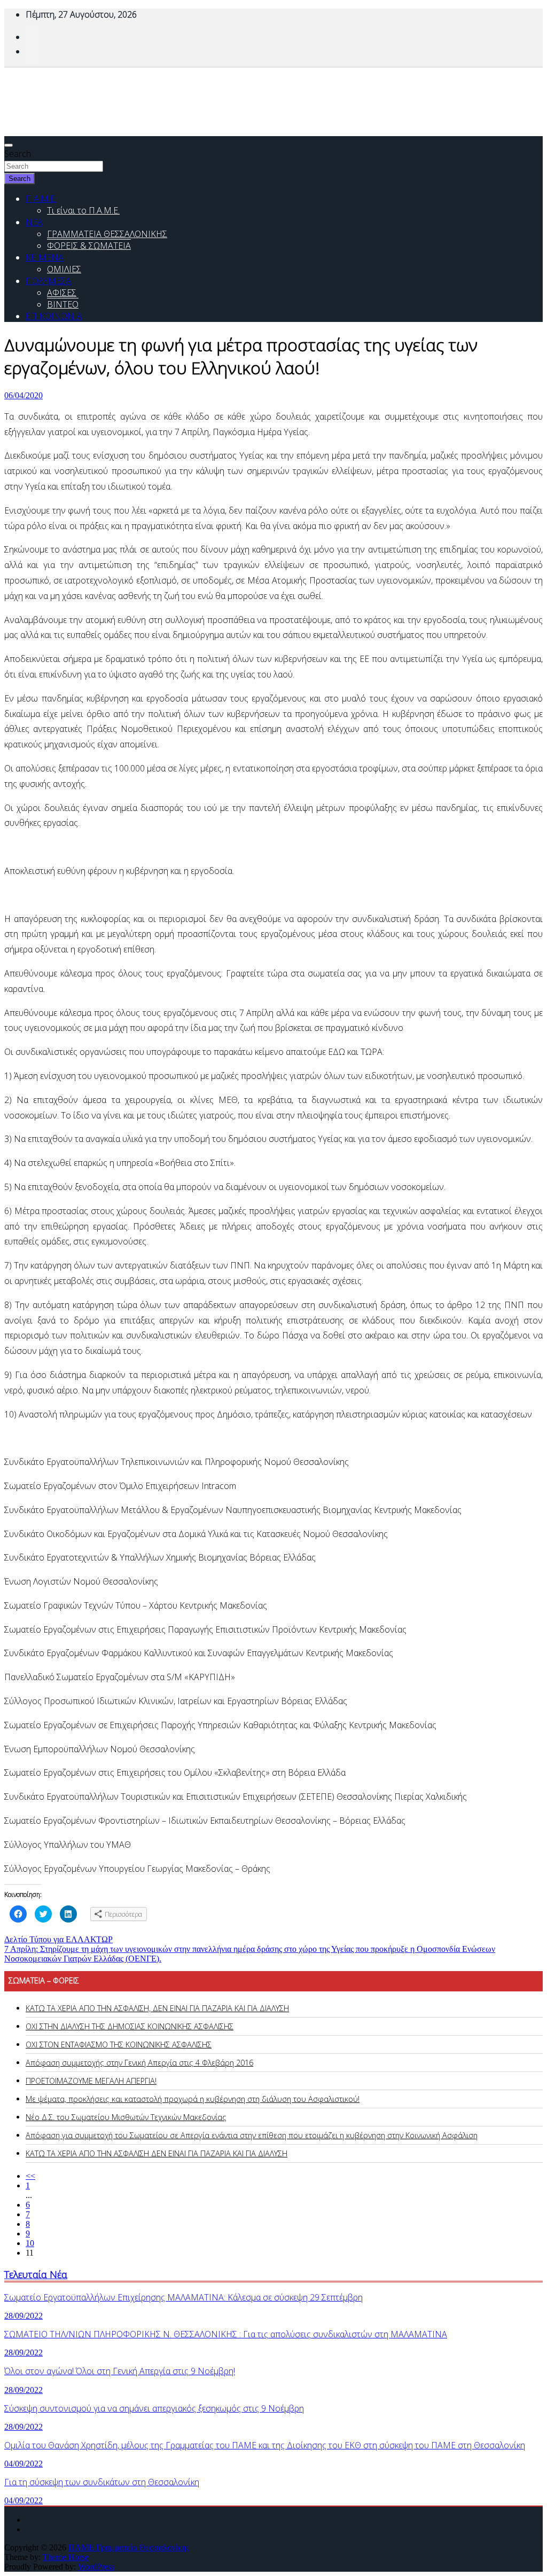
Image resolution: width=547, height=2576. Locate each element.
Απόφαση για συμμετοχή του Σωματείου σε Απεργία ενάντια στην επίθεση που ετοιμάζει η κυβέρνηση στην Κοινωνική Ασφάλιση (252, 2135)
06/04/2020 (24, 395)
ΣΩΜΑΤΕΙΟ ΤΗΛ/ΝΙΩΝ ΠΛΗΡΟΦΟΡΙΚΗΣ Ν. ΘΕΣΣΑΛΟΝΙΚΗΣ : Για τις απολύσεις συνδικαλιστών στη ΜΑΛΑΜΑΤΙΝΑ (226, 2334)
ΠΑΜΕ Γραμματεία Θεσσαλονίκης (129, 2547)
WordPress (96, 2567)
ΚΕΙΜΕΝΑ (45, 257)
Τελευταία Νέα (36, 2274)
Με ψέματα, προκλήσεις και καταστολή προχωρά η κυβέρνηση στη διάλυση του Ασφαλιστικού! (193, 2099)
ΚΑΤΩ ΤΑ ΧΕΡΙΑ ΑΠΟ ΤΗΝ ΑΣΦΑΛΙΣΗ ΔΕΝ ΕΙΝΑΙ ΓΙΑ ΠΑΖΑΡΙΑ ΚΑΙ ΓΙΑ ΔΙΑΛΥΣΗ (157, 2153)
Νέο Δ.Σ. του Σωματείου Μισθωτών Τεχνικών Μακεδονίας (126, 2117)
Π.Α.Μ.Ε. (41, 199)
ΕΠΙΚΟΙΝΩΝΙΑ (54, 316)
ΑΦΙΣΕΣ (62, 293)
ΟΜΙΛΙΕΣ (64, 269)
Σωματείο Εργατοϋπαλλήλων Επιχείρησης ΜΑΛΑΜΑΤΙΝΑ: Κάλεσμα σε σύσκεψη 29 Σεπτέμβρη (183, 2297)
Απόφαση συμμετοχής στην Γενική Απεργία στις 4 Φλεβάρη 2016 (139, 2063)
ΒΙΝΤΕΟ (63, 304)
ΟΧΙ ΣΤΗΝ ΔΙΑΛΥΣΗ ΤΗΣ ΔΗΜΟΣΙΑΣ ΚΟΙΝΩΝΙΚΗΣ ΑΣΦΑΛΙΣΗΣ (130, 2026)
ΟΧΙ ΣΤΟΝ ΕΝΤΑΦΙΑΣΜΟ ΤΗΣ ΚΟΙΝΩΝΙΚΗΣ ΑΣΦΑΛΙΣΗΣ (119, 2045)
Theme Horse (66, 2557)
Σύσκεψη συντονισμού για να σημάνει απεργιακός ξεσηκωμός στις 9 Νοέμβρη (154, 2408)
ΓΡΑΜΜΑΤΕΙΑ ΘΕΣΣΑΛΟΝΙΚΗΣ (107, 234)
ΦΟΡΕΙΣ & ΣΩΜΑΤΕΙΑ (89, 246)
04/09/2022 (24, 2464)
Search (18, 154)
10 (30, 2243)
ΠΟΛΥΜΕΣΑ (48, 281)
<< (30, 2176)
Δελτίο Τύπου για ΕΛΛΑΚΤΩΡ (58, 1939)
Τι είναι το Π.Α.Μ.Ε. (83, 210)
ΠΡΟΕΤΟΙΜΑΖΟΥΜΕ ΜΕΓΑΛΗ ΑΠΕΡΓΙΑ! (91, 2081)
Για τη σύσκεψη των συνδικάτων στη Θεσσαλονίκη (102, 2482)
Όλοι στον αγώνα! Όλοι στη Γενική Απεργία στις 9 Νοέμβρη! (120, 2371)
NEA (34, 222)
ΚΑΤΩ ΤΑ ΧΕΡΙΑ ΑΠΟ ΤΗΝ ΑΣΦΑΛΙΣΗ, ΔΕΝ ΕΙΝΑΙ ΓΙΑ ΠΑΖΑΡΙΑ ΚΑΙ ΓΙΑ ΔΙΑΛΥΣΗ (157, 2008)
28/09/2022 (24, 2316)
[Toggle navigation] (9, 145)
